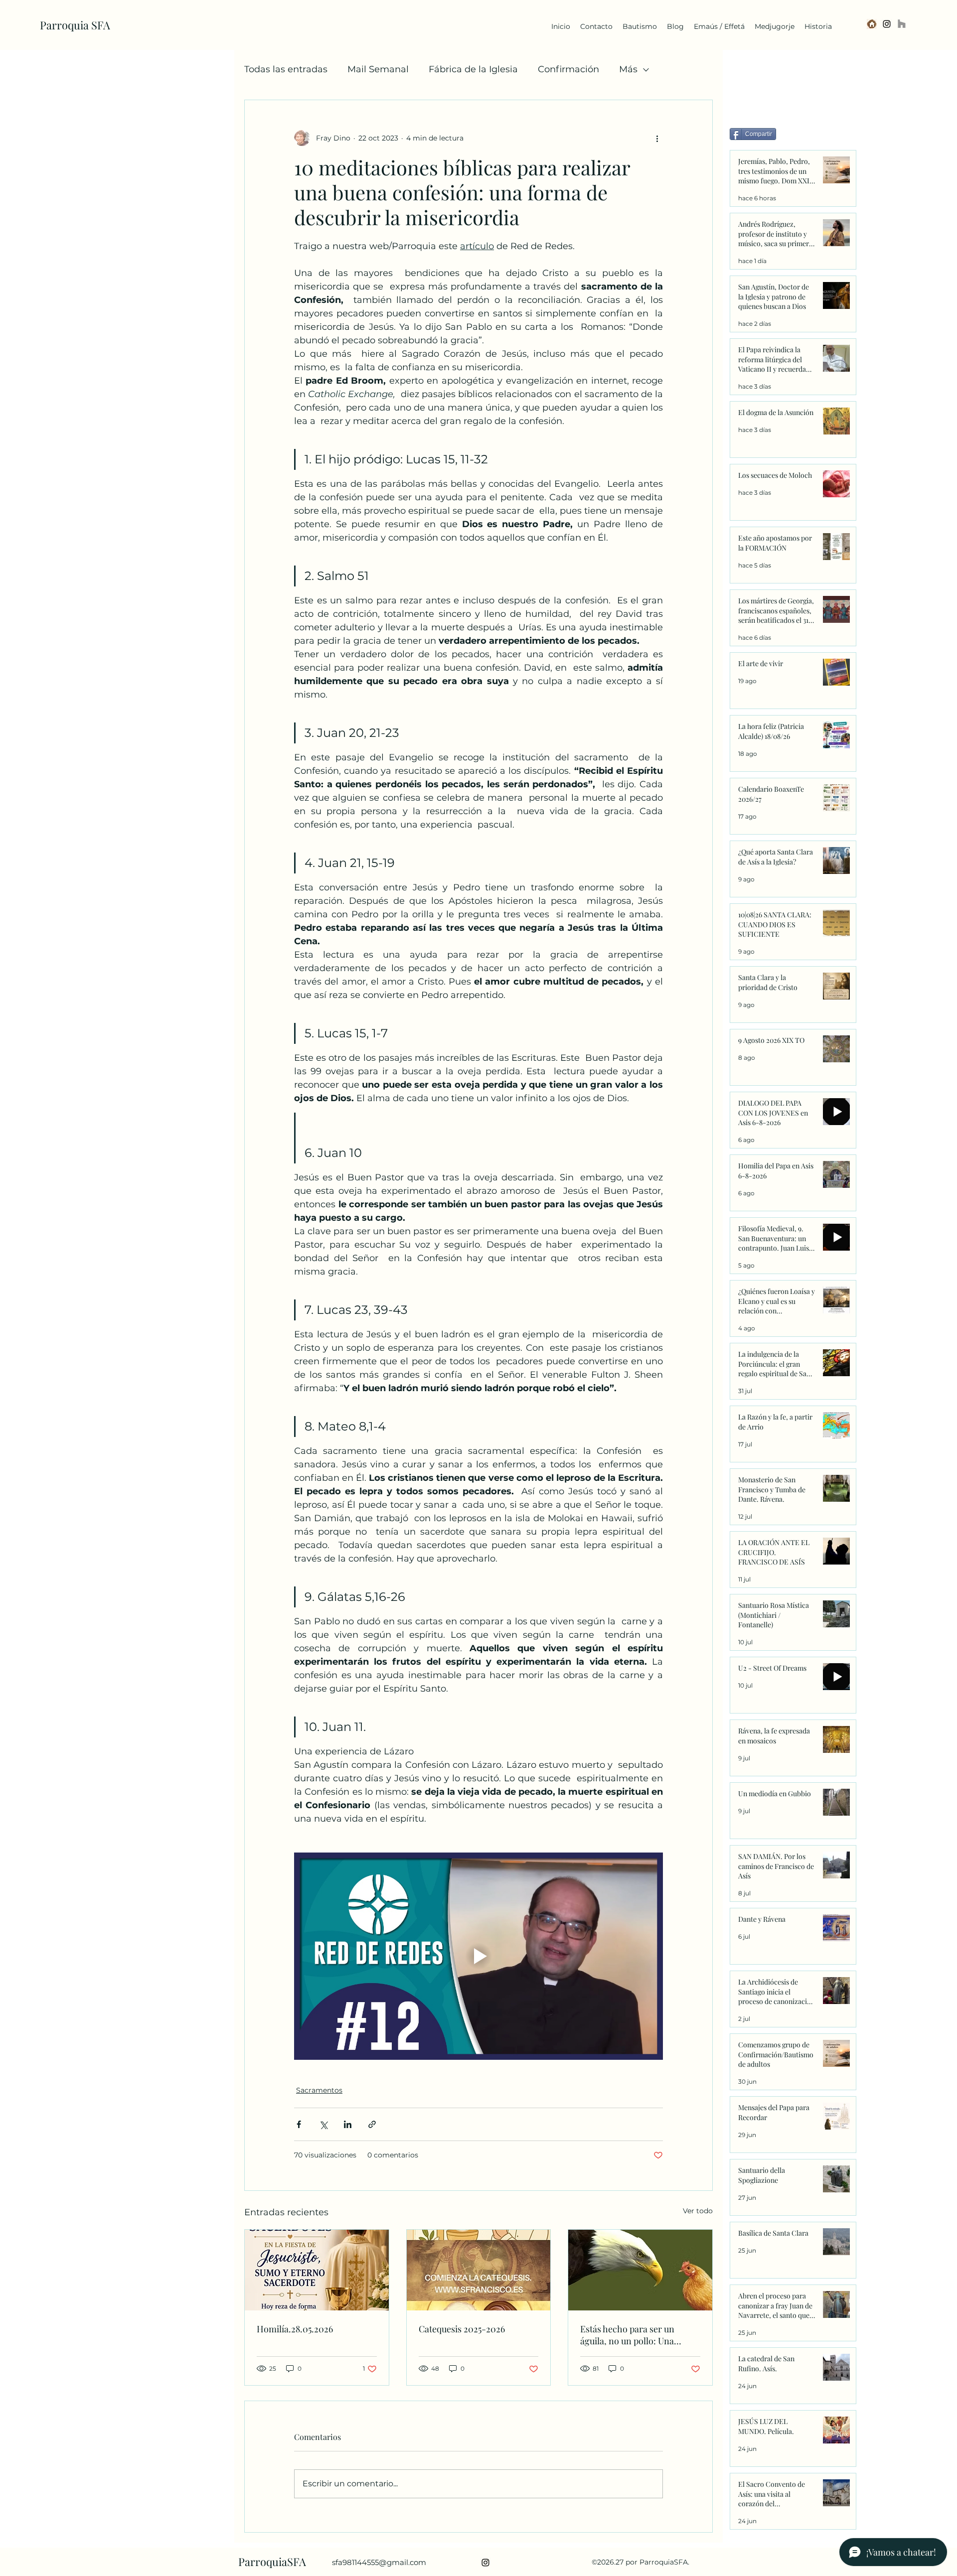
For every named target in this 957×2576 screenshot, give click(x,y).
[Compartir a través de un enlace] (372, 2124)
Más (628, 69)
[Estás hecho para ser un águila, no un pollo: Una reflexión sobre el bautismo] (640, 2270)
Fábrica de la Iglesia (473, 69)
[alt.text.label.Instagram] (887, 24)
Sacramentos (319, 2090)
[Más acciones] (657, 138)
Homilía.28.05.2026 (295, 2329)
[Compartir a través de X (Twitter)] (323, 2124)
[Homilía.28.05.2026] (317, 2270)
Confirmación (568, 69)
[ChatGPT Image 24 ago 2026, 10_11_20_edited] (872, 24)
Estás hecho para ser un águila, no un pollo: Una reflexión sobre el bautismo (634, 2335)
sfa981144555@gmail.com (379, 2562)
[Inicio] (902, 24)
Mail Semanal (378, 69)
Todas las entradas (286, 69)
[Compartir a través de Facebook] (299, 2124)
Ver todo (698, 2211)
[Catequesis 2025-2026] (479, 2270)
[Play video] (478, 1956)
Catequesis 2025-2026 (462, 2329)
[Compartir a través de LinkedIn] (348, 2124)
